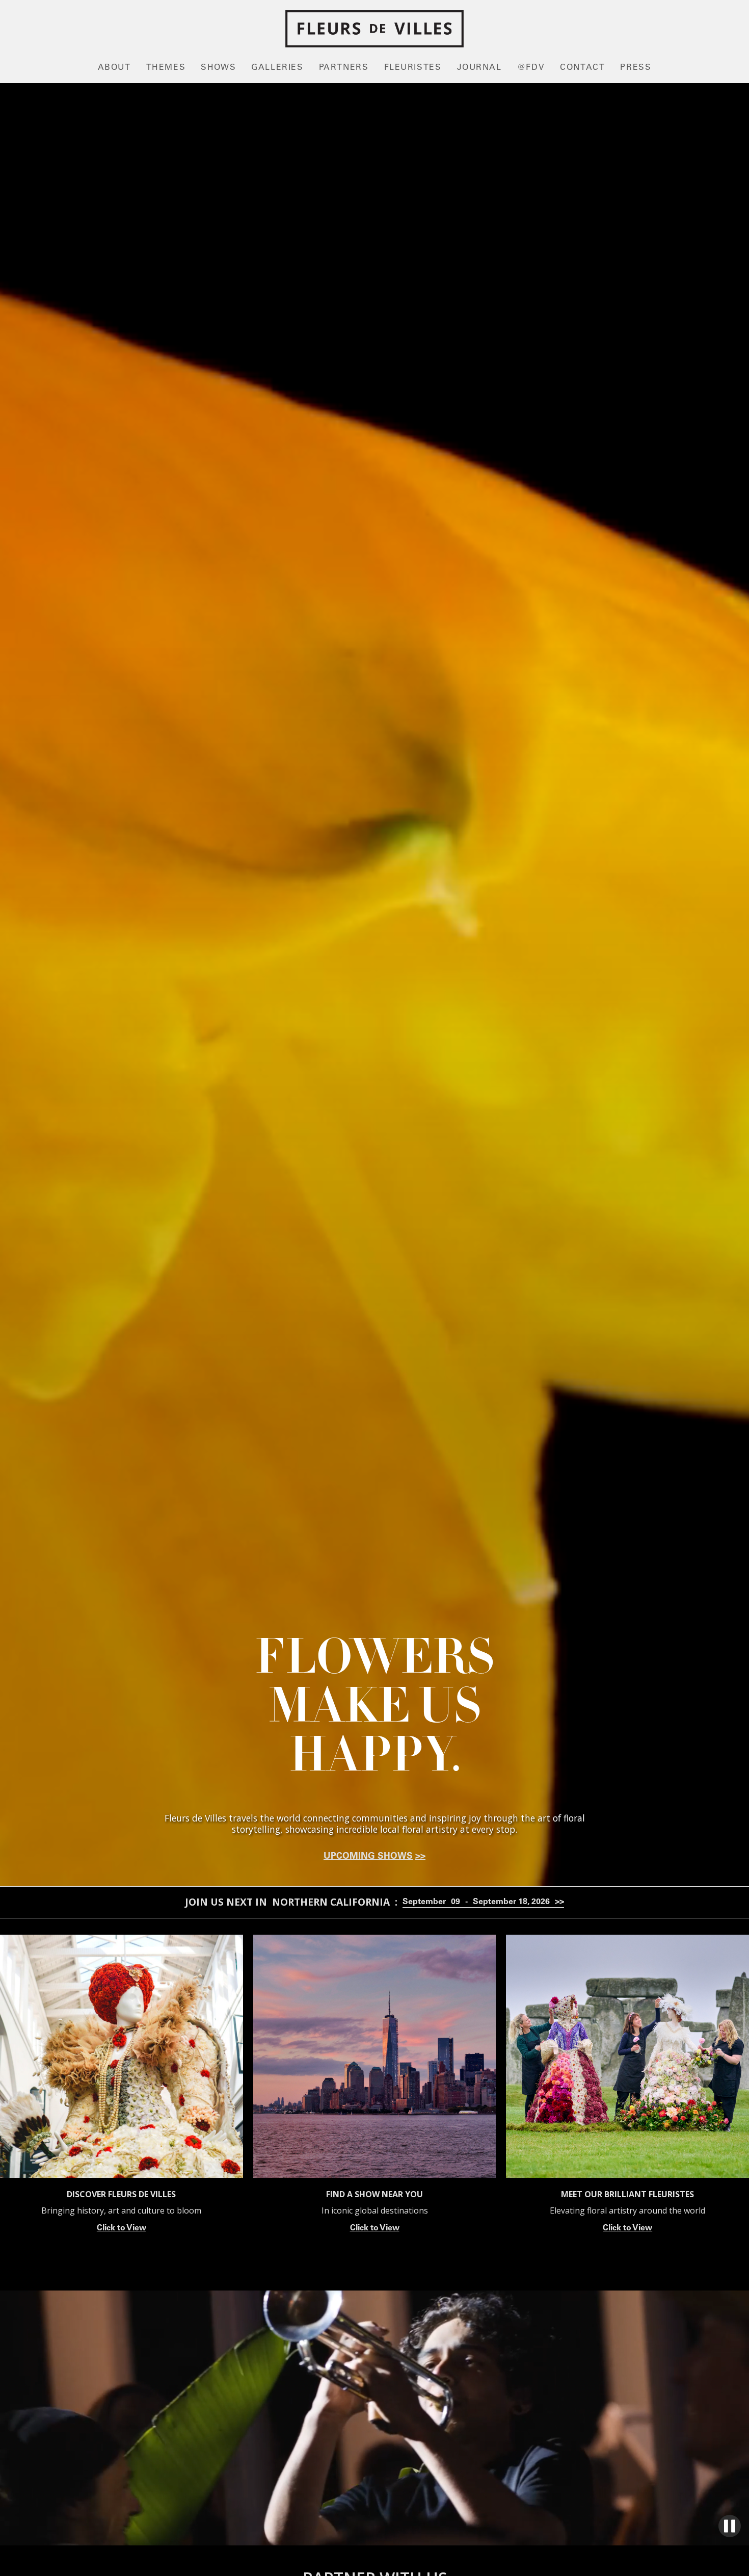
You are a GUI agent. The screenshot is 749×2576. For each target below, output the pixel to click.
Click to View (122, 2228)
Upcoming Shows (368, 1857)
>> (420, 1857)
